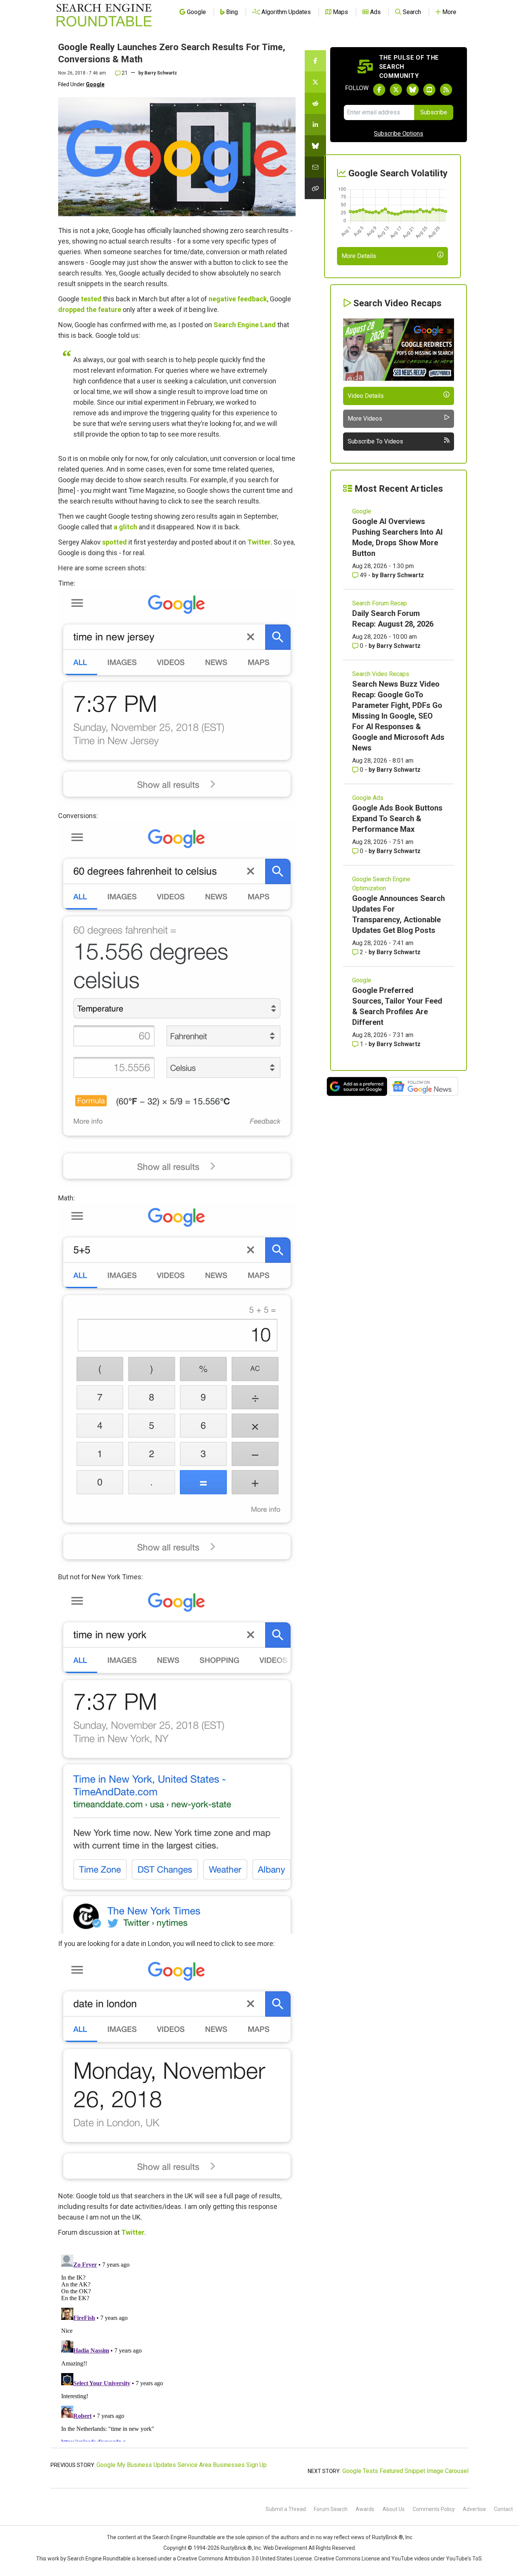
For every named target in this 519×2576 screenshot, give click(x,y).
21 (124, 73)
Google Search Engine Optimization (381, 884)
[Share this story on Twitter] (315, 82)
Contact (503, 2509)
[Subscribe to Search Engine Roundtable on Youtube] (429, 90)
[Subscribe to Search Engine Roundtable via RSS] (446, 90)
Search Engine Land (245, 325)
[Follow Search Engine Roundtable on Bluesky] (413, 90)
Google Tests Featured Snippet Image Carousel (405, 2471)
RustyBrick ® (236, 2548)
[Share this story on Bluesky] (315, 146)
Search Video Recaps (381, 674)
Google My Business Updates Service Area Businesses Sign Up (182, 2465)
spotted (115, 542)
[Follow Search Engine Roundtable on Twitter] (396, 90)
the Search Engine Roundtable (180, 2537)
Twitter (259, 542)
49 (363, 575)
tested (91, 299)
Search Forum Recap (380, 603)
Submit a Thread (286, 2509)
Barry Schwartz (161, 73)
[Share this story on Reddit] (315, 103)
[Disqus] (177, 2346)
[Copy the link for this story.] (315, 188)
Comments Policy (434, 2509)
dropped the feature (90, 310)
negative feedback (238, 299)
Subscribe (434, 112)
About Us (394, 2509)
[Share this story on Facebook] (315, 61)
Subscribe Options (399, 134)
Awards (365, 2509)
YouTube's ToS (464, 2559)
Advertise (474, 2509)
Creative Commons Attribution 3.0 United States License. (245, 2559)
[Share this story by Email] (315, 167)
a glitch (125, 527)
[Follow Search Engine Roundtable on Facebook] (379, 90)
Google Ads (368, 798)
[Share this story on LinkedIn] (315, 125)
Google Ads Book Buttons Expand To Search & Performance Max (397, 819)
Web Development (285, 2548)
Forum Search (331, 2509)
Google (95, 84)
